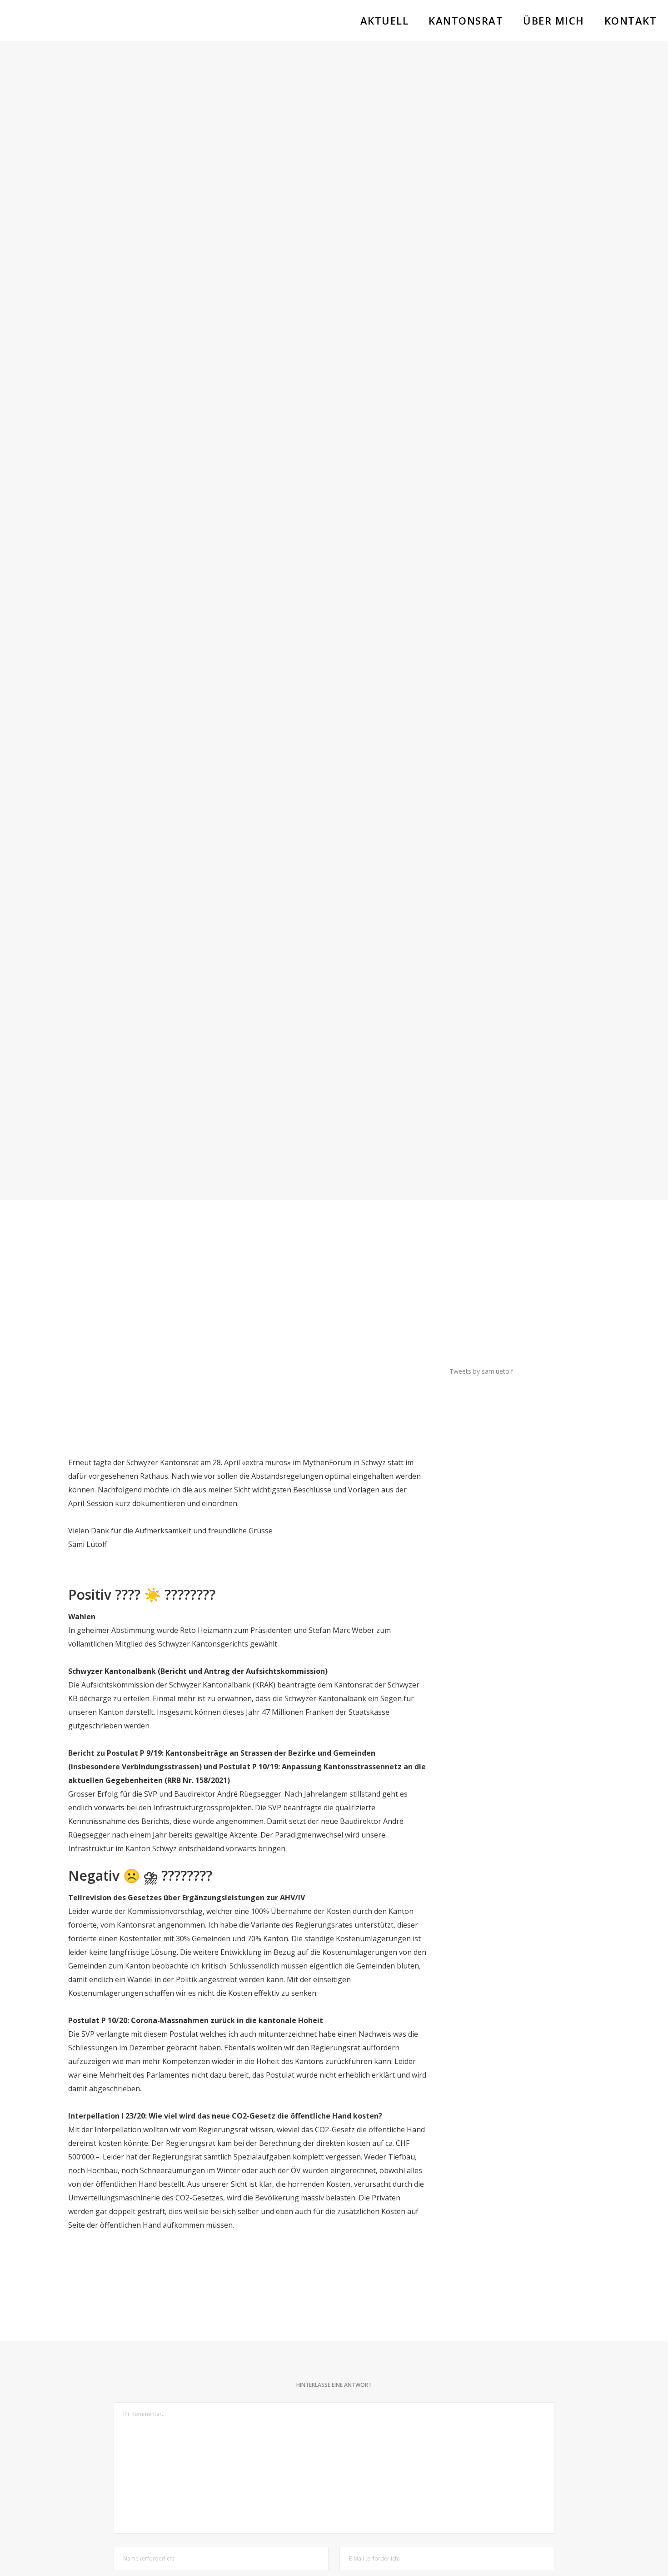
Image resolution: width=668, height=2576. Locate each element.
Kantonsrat (334, 589)
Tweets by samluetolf (481, 1371)
